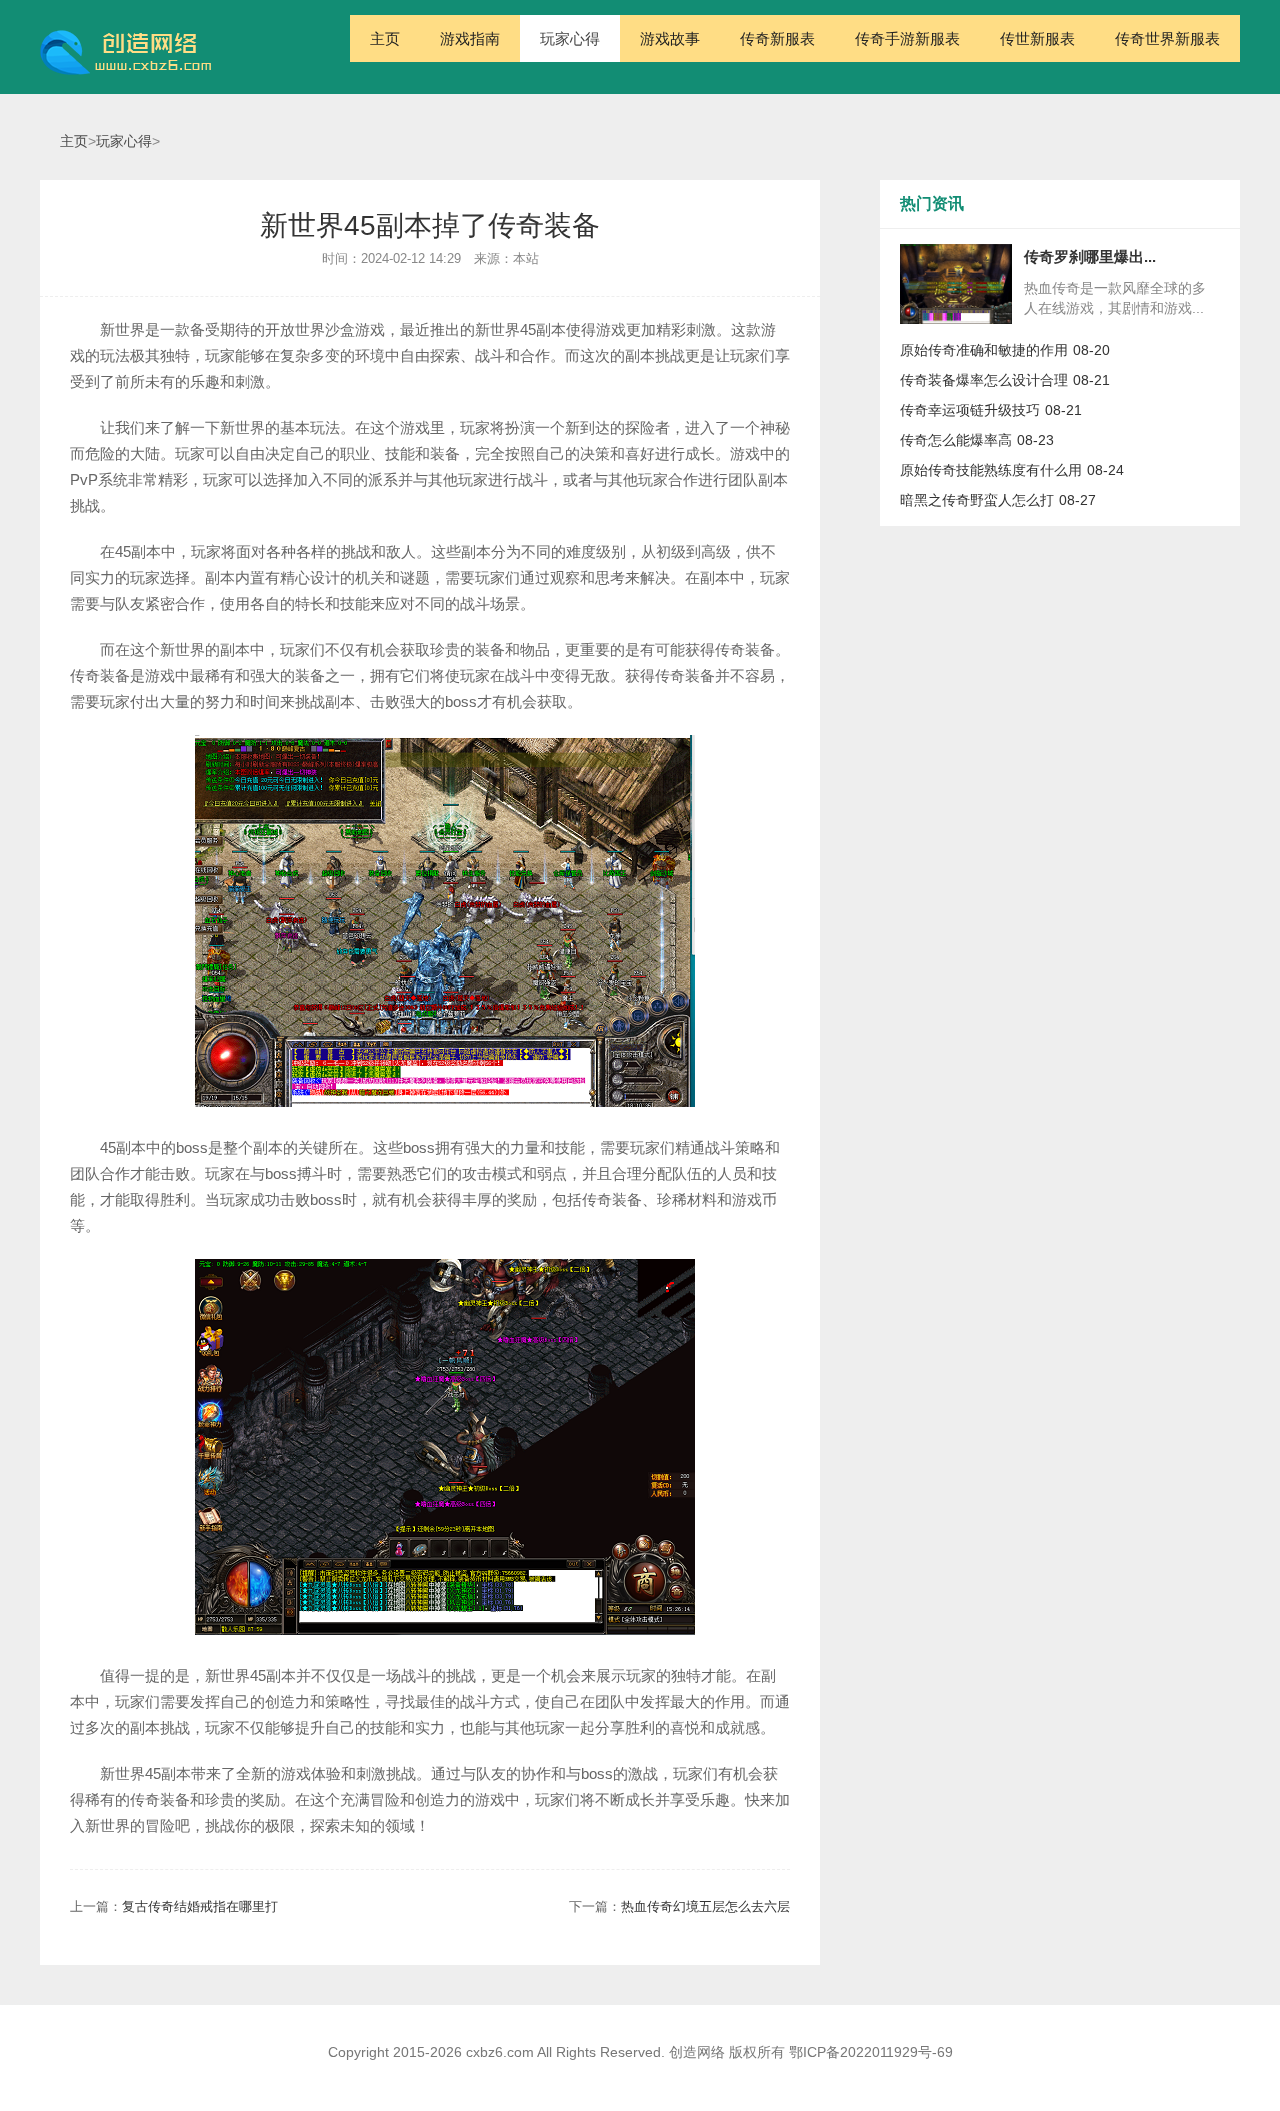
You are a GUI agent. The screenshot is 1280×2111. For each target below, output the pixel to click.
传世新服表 (1037, 38)
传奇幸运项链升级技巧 (970, 410)
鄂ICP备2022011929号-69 (871, 2052)
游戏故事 (670, 38)
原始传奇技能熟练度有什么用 (991, 470)
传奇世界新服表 (1167, 38)
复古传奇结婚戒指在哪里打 (200, 1906)
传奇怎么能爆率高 (956, 440)
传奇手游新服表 (907, 38)
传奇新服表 (777, 38)
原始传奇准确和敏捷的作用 (984, 350)
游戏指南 (470, 38)
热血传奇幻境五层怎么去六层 (705, 1906)
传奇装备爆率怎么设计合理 (984, 380)
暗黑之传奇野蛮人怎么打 (977, 500)
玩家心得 (570, 38)
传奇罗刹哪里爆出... (1090, 256)
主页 (385, 38)
